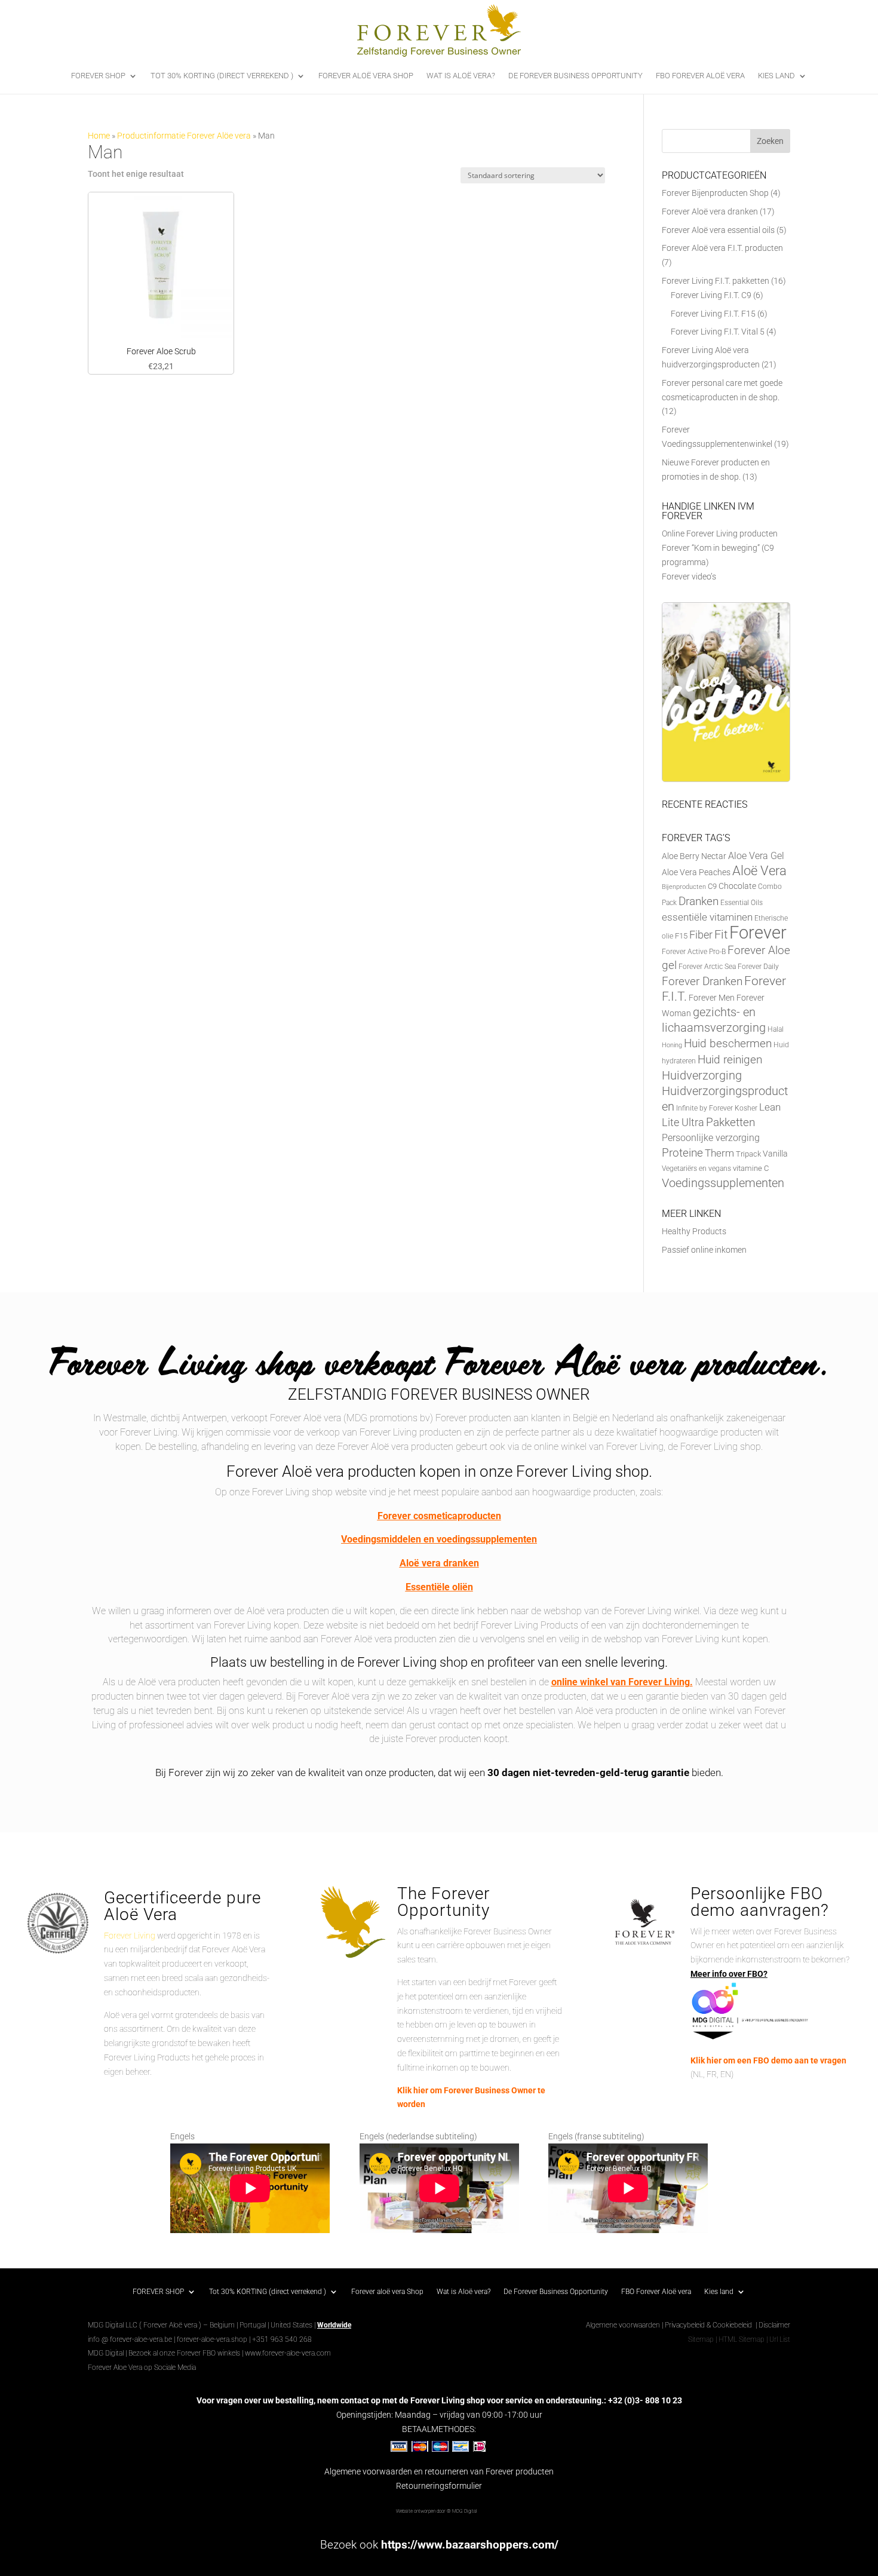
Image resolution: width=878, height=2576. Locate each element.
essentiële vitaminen (707, 917)
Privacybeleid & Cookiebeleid (709, 2325)
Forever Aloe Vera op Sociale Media (142, 2368)
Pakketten (730, 1123)
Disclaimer (774, 2325)
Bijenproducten (684, 887)
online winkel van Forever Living (621, 1682)
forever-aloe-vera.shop (212, 2339)
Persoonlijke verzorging (711, 1138)
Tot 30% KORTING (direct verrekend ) (222, 76)
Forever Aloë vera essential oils (718, 230)
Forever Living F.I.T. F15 (713, 314)
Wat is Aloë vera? (461, 76)
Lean (770, 1107)
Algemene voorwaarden (623, 2325)
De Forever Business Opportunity (575, 76)
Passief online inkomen (704, 1250)
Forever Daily (758, 967)
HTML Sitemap (742, 2339)
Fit (721, 934)
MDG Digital (106, 2353)
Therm (719, 1153)
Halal (776, 1029)
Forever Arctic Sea (707, 967)
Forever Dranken (702, 981)
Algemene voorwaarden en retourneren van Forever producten (439, 2471)
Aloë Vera (759, 870)
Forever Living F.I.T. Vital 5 (718, 332)
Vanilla (775, 1154)
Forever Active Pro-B (694, 952)
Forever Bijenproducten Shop (715, 193)
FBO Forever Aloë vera (700, 76)
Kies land (776, 76)
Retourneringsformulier (439, 2486)
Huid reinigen (730, 1059)
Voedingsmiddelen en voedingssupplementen (439, 1539)
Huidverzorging (702, 1076)
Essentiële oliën (439, 1587)
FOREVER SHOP (98, 76)
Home (99, 136)
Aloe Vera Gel (756, 856)
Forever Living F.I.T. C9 (711, 295)
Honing (672, 1045)
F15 (681, 936)
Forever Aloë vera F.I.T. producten (722, 248)
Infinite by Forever (704, 1108)
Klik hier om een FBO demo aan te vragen (768, 2060)
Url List (780, 2339)
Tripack (748, 1154)
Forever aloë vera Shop (366, 76)
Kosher (746, 1108)
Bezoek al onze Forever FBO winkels (184, 2353)
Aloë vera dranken (439, 1563)
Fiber (701, 935)
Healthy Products (694, 1231)
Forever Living (130, 1936)
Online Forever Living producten (720, 533)
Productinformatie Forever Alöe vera (184, 136)
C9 (712, 886)
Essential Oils (742, 903)
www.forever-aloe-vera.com (288, 2353)
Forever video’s (689, 576)
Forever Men (712, 998)
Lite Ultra (683, 1122)
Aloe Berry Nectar (694, 856)
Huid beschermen (728, 1043)
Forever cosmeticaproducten (439, 1516)
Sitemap (701, 2339)
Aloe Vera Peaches (696, 872)
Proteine (682, 1153)
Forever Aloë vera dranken (710, 211)
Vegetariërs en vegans (696, 1169)
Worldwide (334, 2325)
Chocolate (737, 886)
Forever (758, 933)
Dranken (699, 901)
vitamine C (751, 1168)
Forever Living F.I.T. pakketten (716, 281)
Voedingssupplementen (723, 1183)
